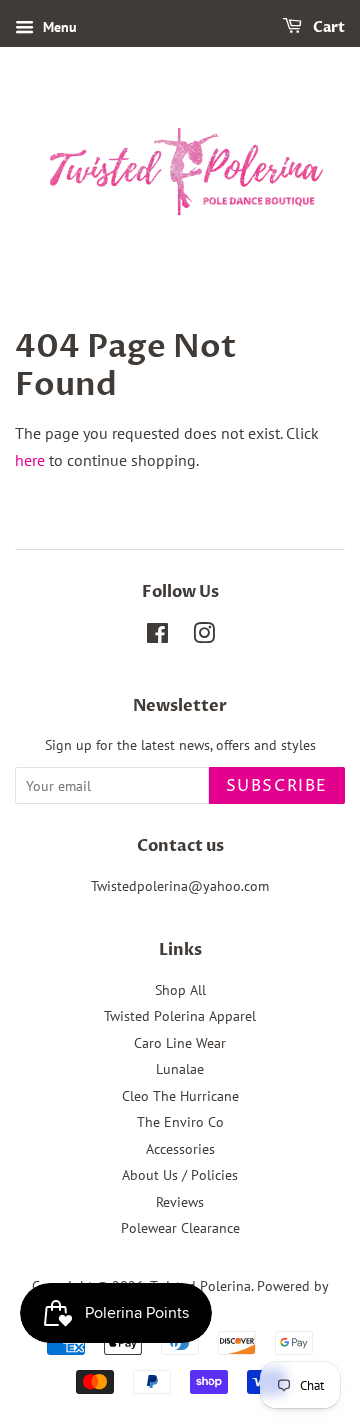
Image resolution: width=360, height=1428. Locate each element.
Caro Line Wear (180, 1043)
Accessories (180, 1149)
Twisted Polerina (200, 1286)
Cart (327, 27)
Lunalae (180, 1069)
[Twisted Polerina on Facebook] (157, 637)
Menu (58, 27)
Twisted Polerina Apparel (180, 1016)
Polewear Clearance (180, 1228)
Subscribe (277, 786)
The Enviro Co (180, 1122)
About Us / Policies (180, 1175)
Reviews (180, 1202)
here (30, 460)
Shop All (180, 990)
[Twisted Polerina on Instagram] (204, 637)
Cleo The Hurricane (180, 1096)
